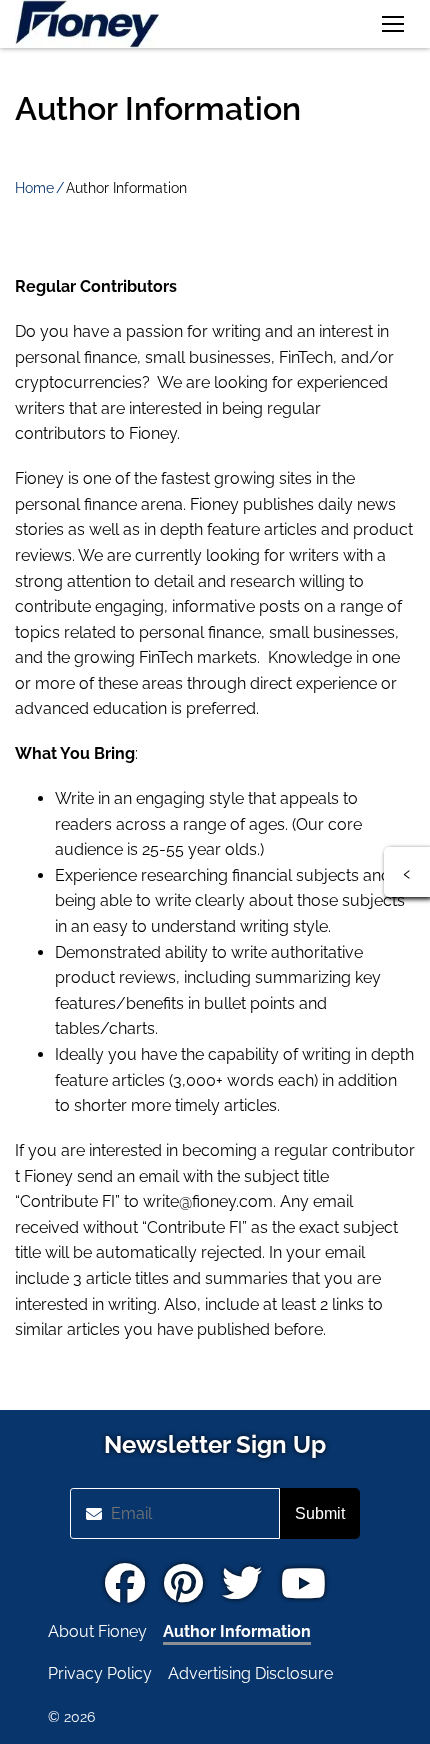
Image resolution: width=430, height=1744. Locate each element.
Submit (320, 1513)
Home (34, 188)
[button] (393, 24)
